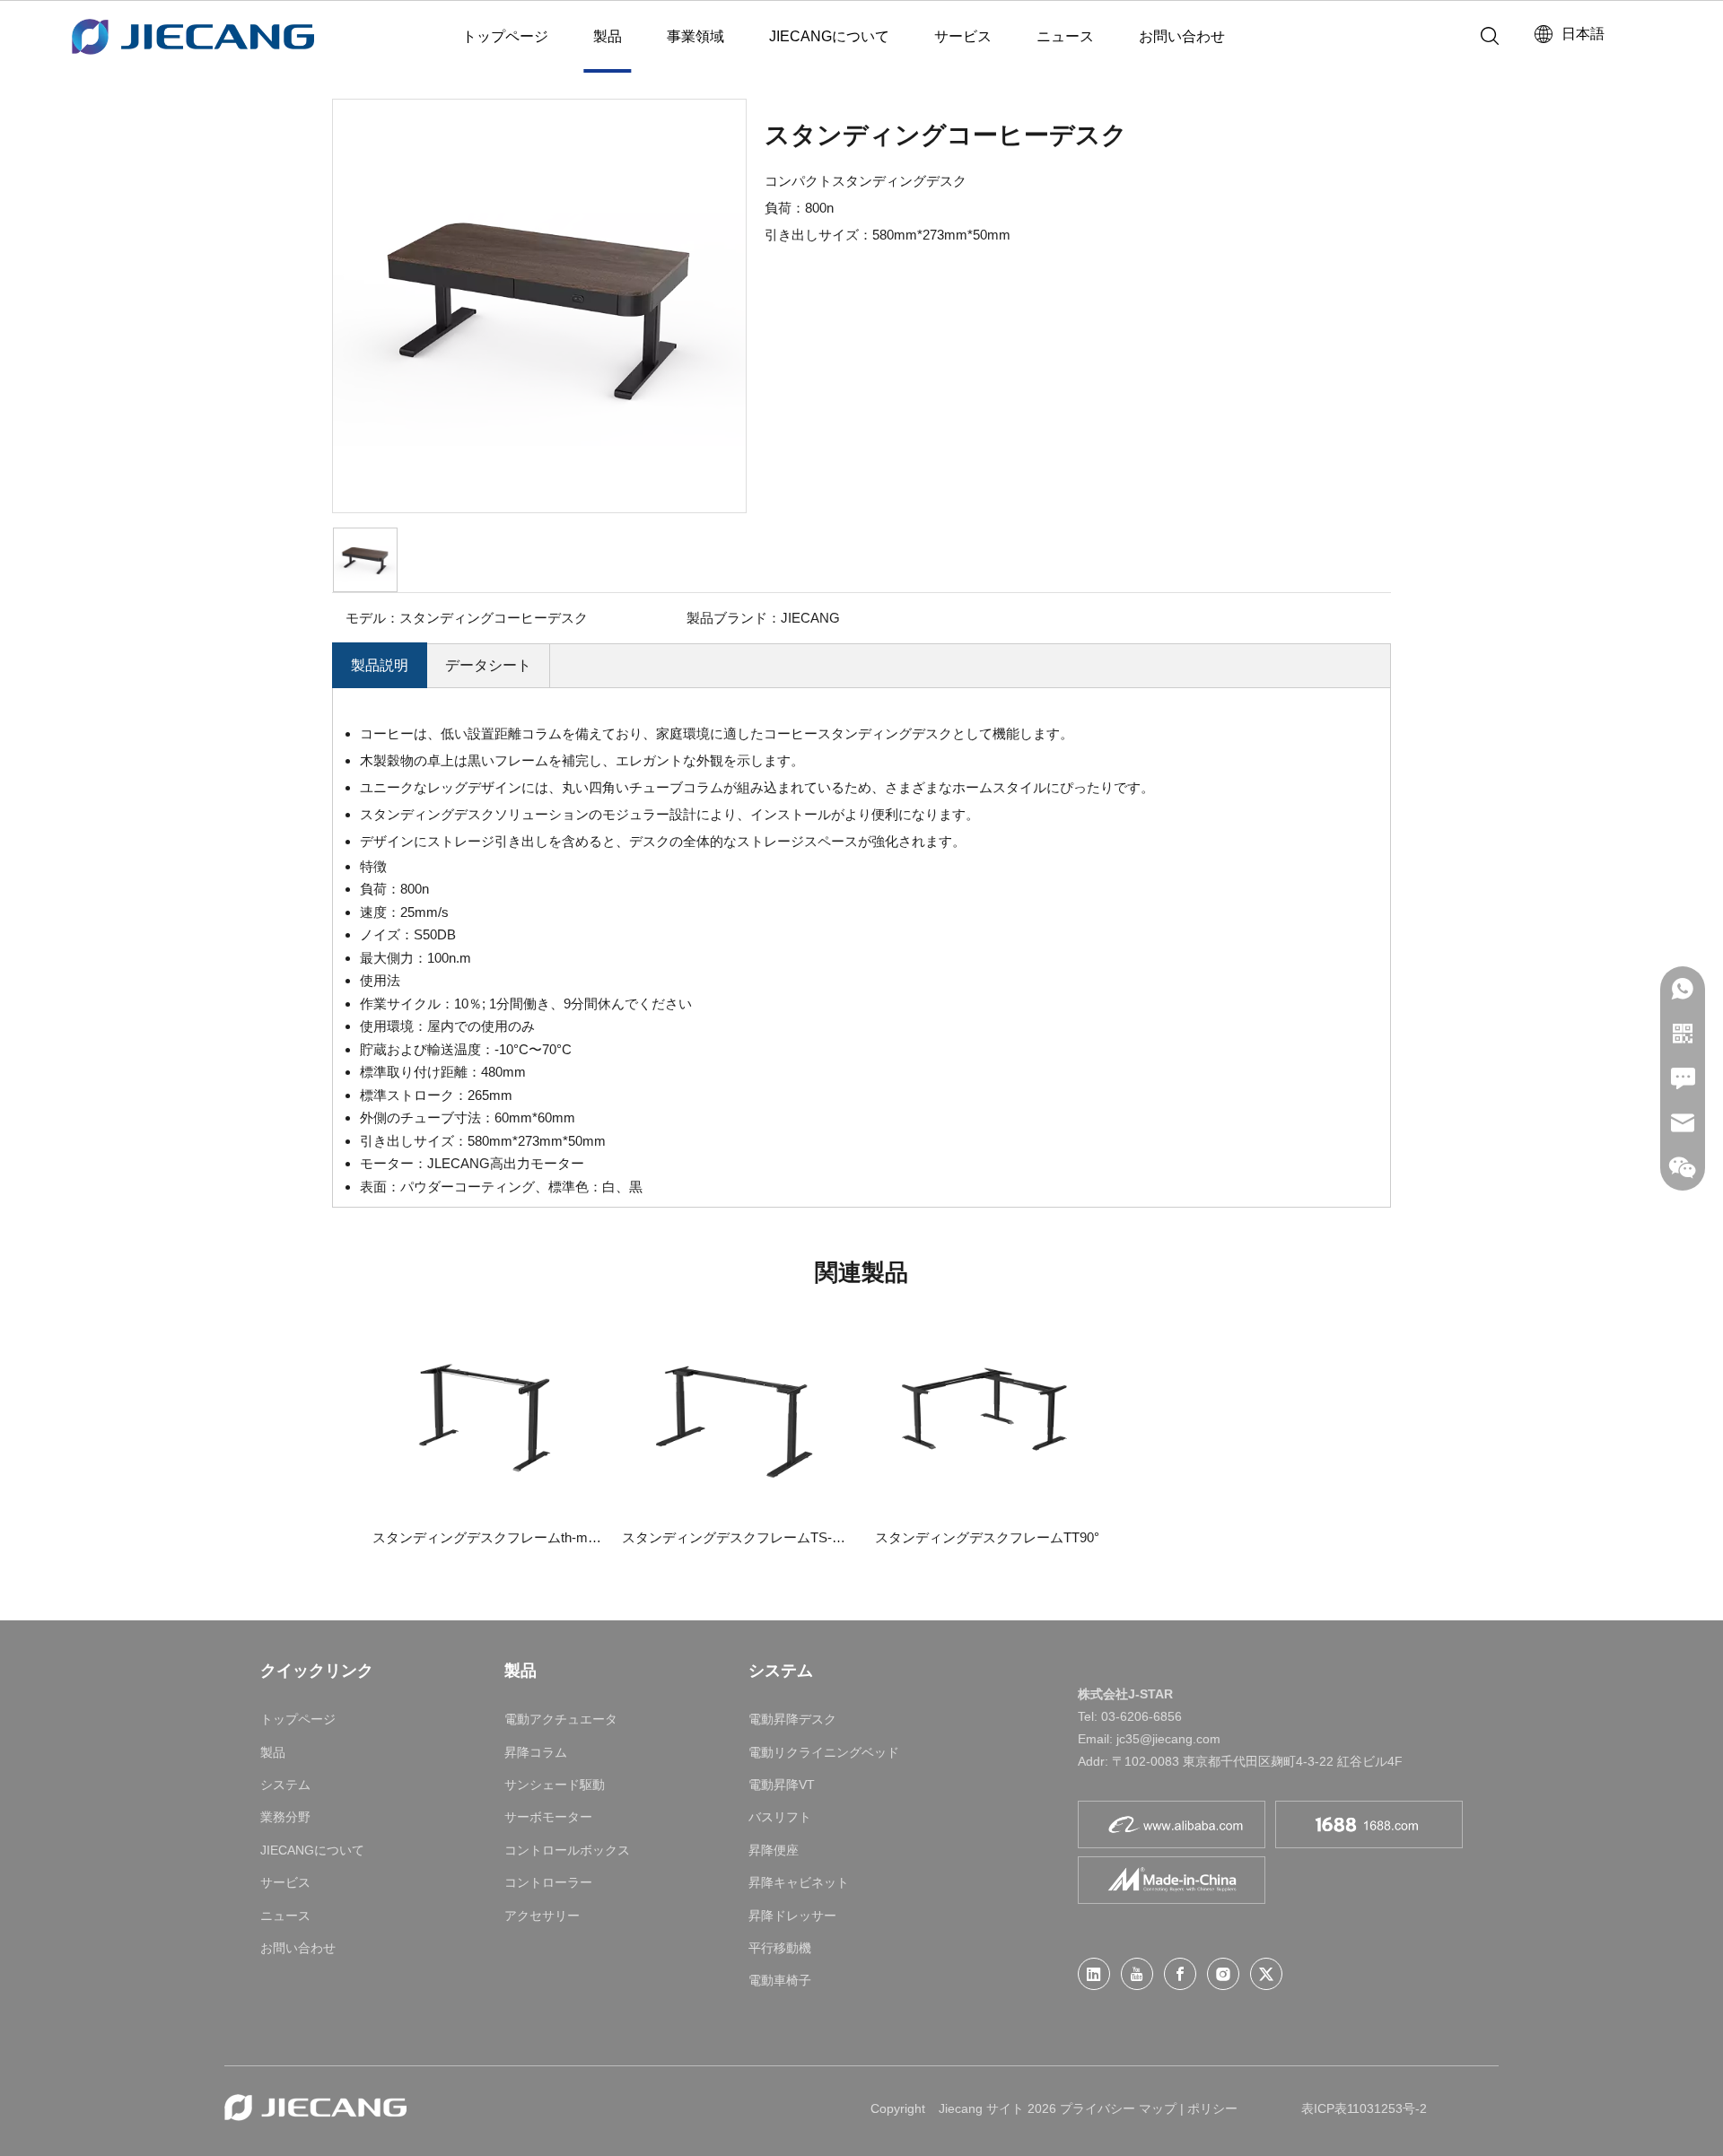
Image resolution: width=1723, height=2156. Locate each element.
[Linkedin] (1094, 1974)
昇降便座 (774, 1850)
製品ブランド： (734, 618)
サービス (963, 36)
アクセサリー (542, 1916)
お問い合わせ (1182, 36)
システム (285, 1785)
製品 (608, 36)
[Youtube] (1137, 1974)
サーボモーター (548, 1817)
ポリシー (1212, 2108)
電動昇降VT (782, 1785)
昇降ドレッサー (792, 1916)
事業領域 (695, 36)
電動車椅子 (780, 1980)
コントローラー (548, 1882)
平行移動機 (780, 1948)
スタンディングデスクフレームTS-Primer (738, 1537)
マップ (1158, 2108)
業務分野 (285, 1817)
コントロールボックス (567, 1850)
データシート (488, 665)
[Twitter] (1266, 1974)
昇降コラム (536, 1752)
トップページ (505, 36)
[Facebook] (1180, 1974)
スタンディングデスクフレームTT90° (987, 1537)
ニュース (1065, 36)
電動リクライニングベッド (824, 1752)
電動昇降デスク (792, 1719)
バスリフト (780, 1817)
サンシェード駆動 (555, 1785)
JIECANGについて (829, 36)
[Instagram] (1223, 1974)
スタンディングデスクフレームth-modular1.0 (488, 1537)
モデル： (372, 618)
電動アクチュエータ (561, 1719)
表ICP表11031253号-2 (1364, 2108)
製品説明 (380, 665)
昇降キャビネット (799, 1882)
